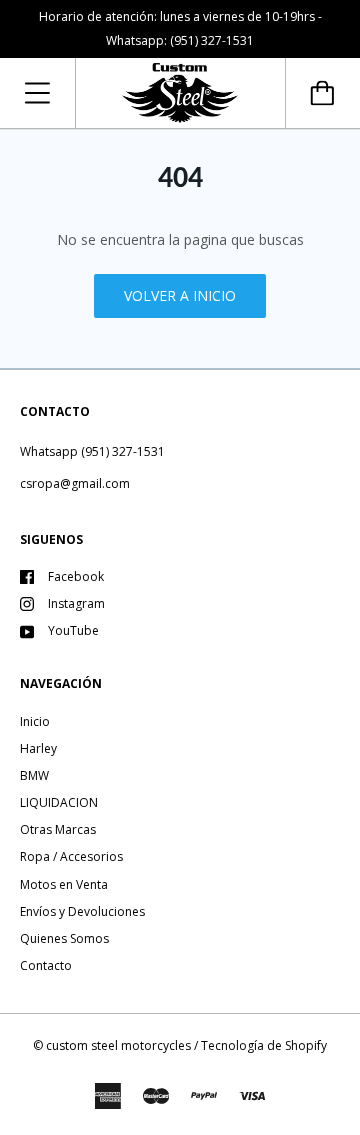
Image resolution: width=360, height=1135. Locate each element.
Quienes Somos (64, 938)
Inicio (35, 721)
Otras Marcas (58, 829)
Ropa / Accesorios (71, 856)
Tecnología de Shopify (264, 1045)
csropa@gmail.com (75, 483)
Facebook (76, 576)
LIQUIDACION (59, 802)
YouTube (73, 630)
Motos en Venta (64, 884)
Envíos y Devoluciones (82, 911)
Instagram (76, 603)
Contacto (46, 965)
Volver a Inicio (180, 295)
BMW (34, 775)
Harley (38, 748)
